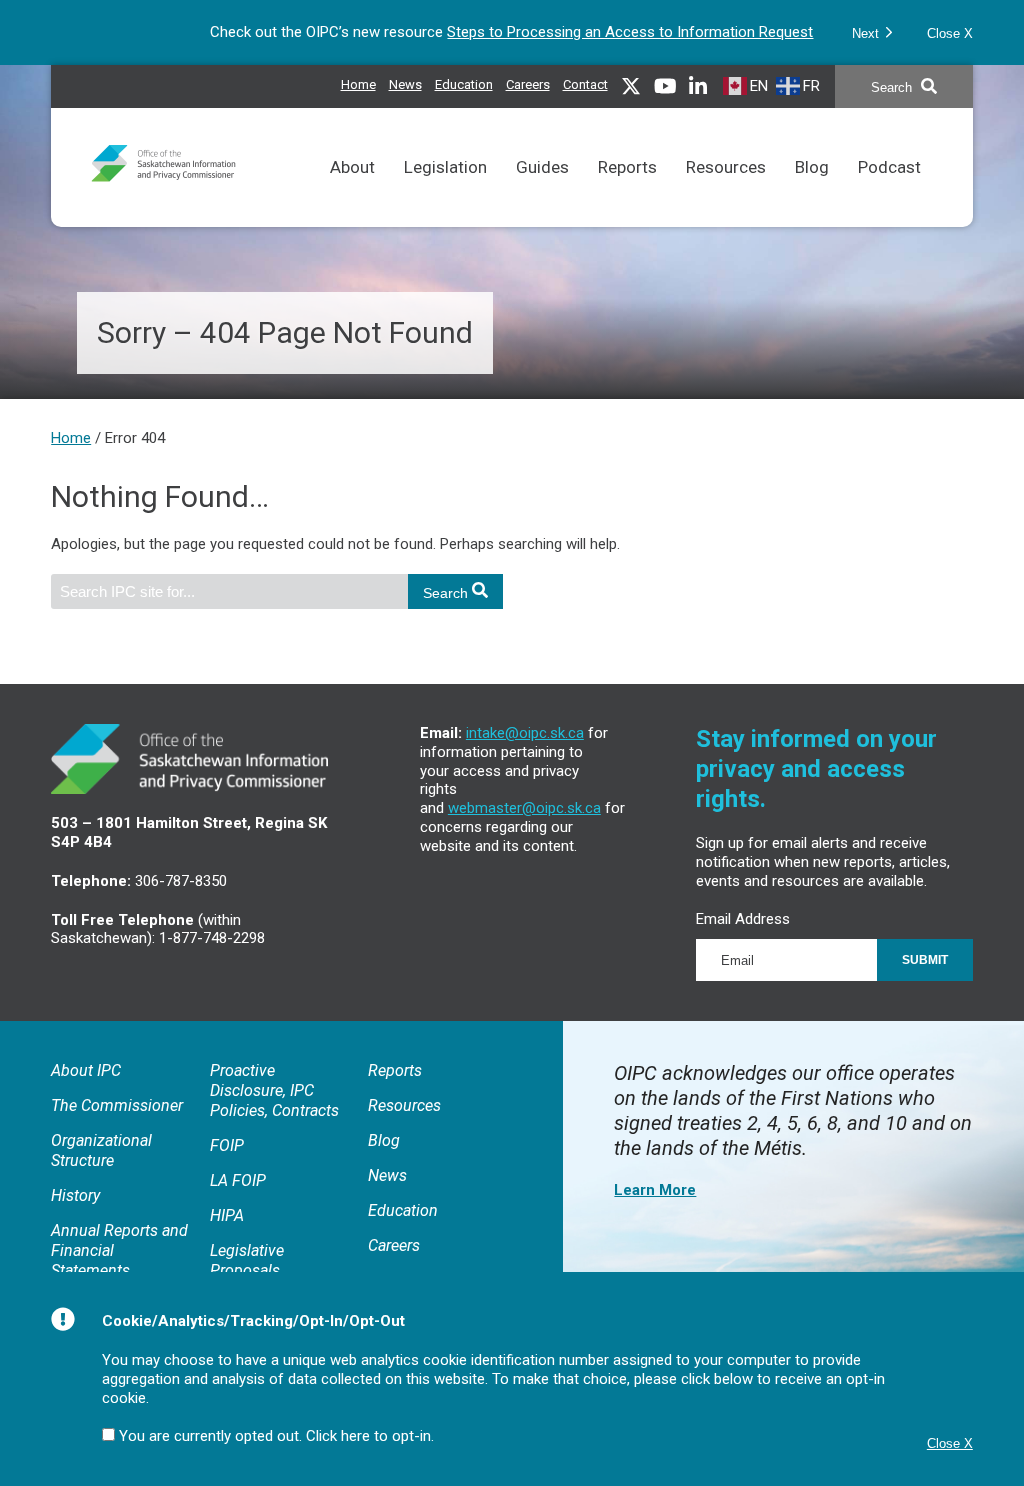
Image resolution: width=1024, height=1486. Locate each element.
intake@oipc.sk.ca (525, 733)
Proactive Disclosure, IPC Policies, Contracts (274, 1090)
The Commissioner (117, 1105)
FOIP (227, 1145)
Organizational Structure (101, 1150)
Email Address (743, 919)
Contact (585, 84)
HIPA (227, 1215)
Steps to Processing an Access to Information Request (630, 32)
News (405, 84)
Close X (950, 33)
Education (464, 84)
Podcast (889, 167)
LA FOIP (238, 1180)
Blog (812, 167)
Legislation (445, 167)
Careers (528, 84)
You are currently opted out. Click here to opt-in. (276, 1436)
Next (867, 33)
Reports (627, 167)
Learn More (655, 1190)
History (75, 1195)
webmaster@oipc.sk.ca (524, 808)
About (352, 167)
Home (358, 84)
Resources (726, 167)
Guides (542, 167)
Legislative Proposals (247, 1260)
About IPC (86, 1070)
